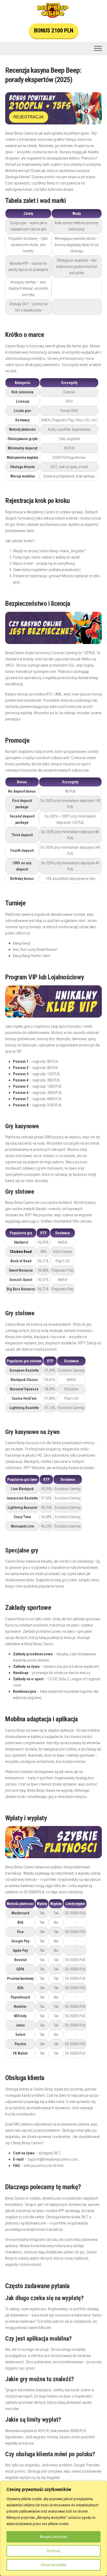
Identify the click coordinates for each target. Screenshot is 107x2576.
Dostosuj (53, 2551)
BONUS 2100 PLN (54, 31)
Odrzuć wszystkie (54, 2565)
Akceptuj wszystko (53, 2537)
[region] (53, 2528)
